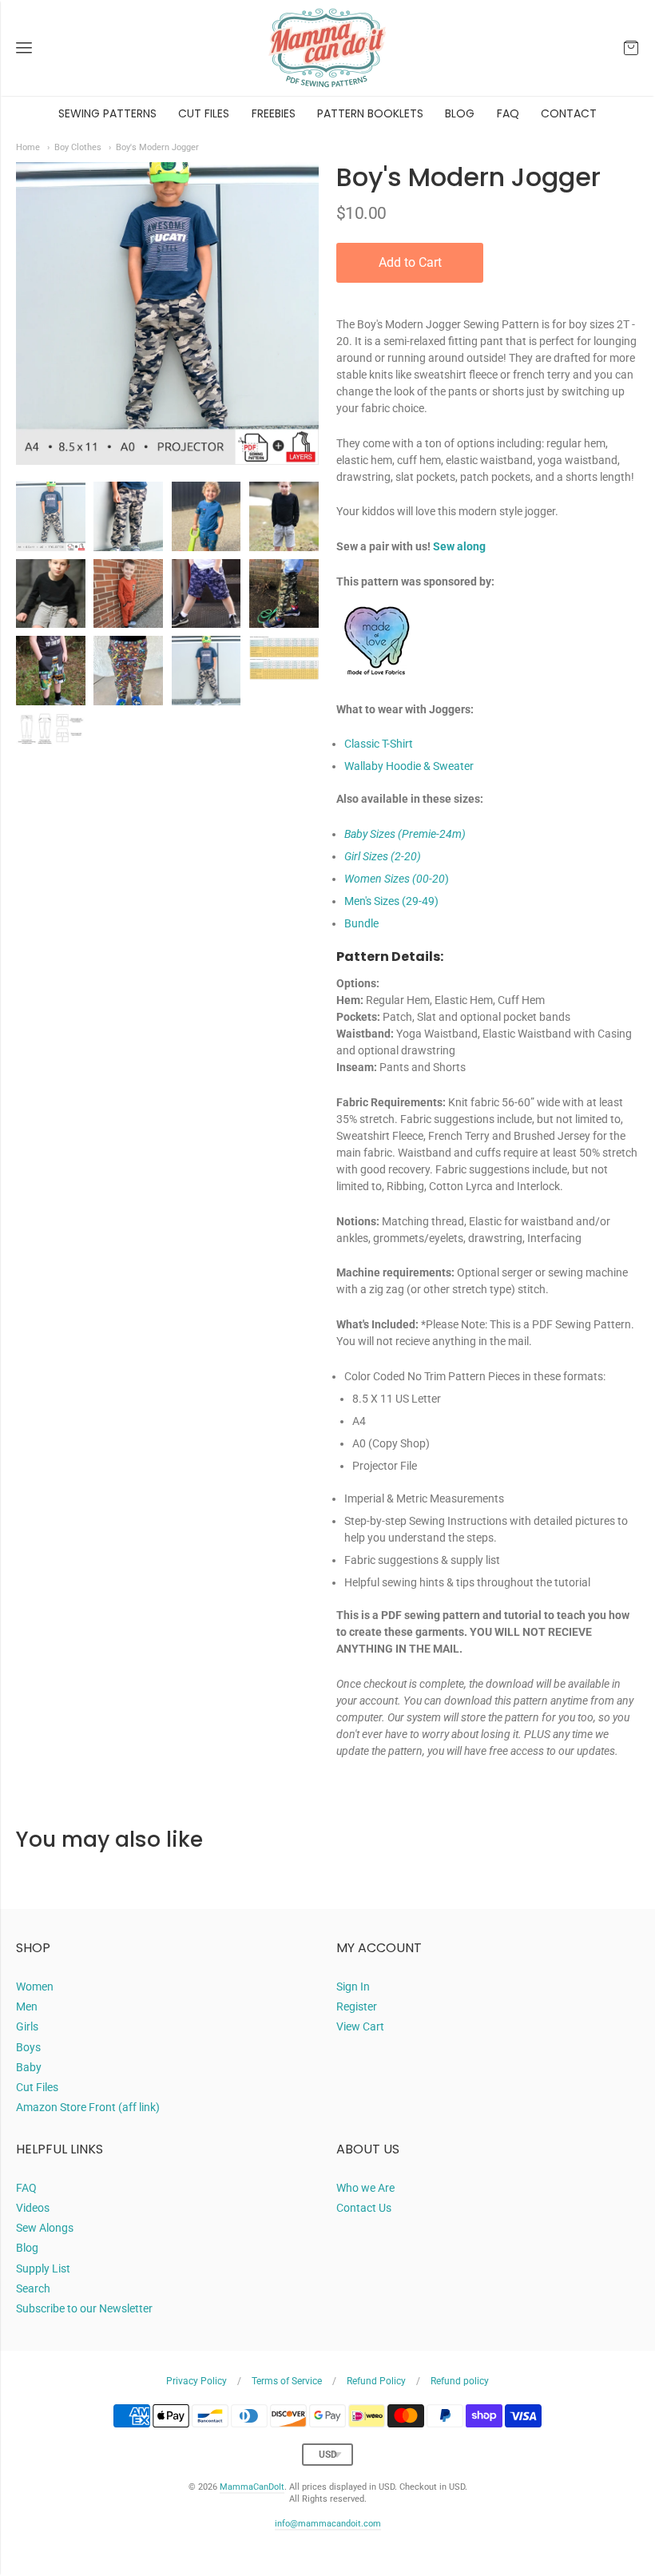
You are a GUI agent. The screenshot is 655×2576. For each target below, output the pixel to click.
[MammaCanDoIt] (327, 48)
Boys (28, 2047)
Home (28, 147)
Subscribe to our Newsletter (84, 2308)
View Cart (360, 2026)
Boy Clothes (78, 147)
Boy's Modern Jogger (157, 147)
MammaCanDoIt (252, 2487)
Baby (29, 2067)
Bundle (361, 923)
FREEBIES (274, 113)
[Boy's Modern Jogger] (51, 516)
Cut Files (37, 2087)
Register (357, 2006)
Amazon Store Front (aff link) (88, 2107)
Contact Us (364, 2208)
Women (35, 1987)
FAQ (508, 113)
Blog (27, 2248)
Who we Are (365, 2188)
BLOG (460, 113)
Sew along (459, 546)
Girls (27, 2026)
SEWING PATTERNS (107, 113)
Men (27, 2006)
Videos (33, 2208)
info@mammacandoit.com (328, 2524)
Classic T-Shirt (379, 744)
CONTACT (569, 113)
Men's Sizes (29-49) (391, 901)
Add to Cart (410, 262)
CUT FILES (204, 113)
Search (33, 2288)
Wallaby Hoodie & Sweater (409, 766)
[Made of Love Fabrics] (376, 693)
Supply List (43, 2268)
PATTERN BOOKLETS (370, 113)
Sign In (353, 1987)
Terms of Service (287, 2381)
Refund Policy (376, 2381)
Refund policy (460, 2381)
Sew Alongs (45, 2228)
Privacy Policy (196, 2381)
